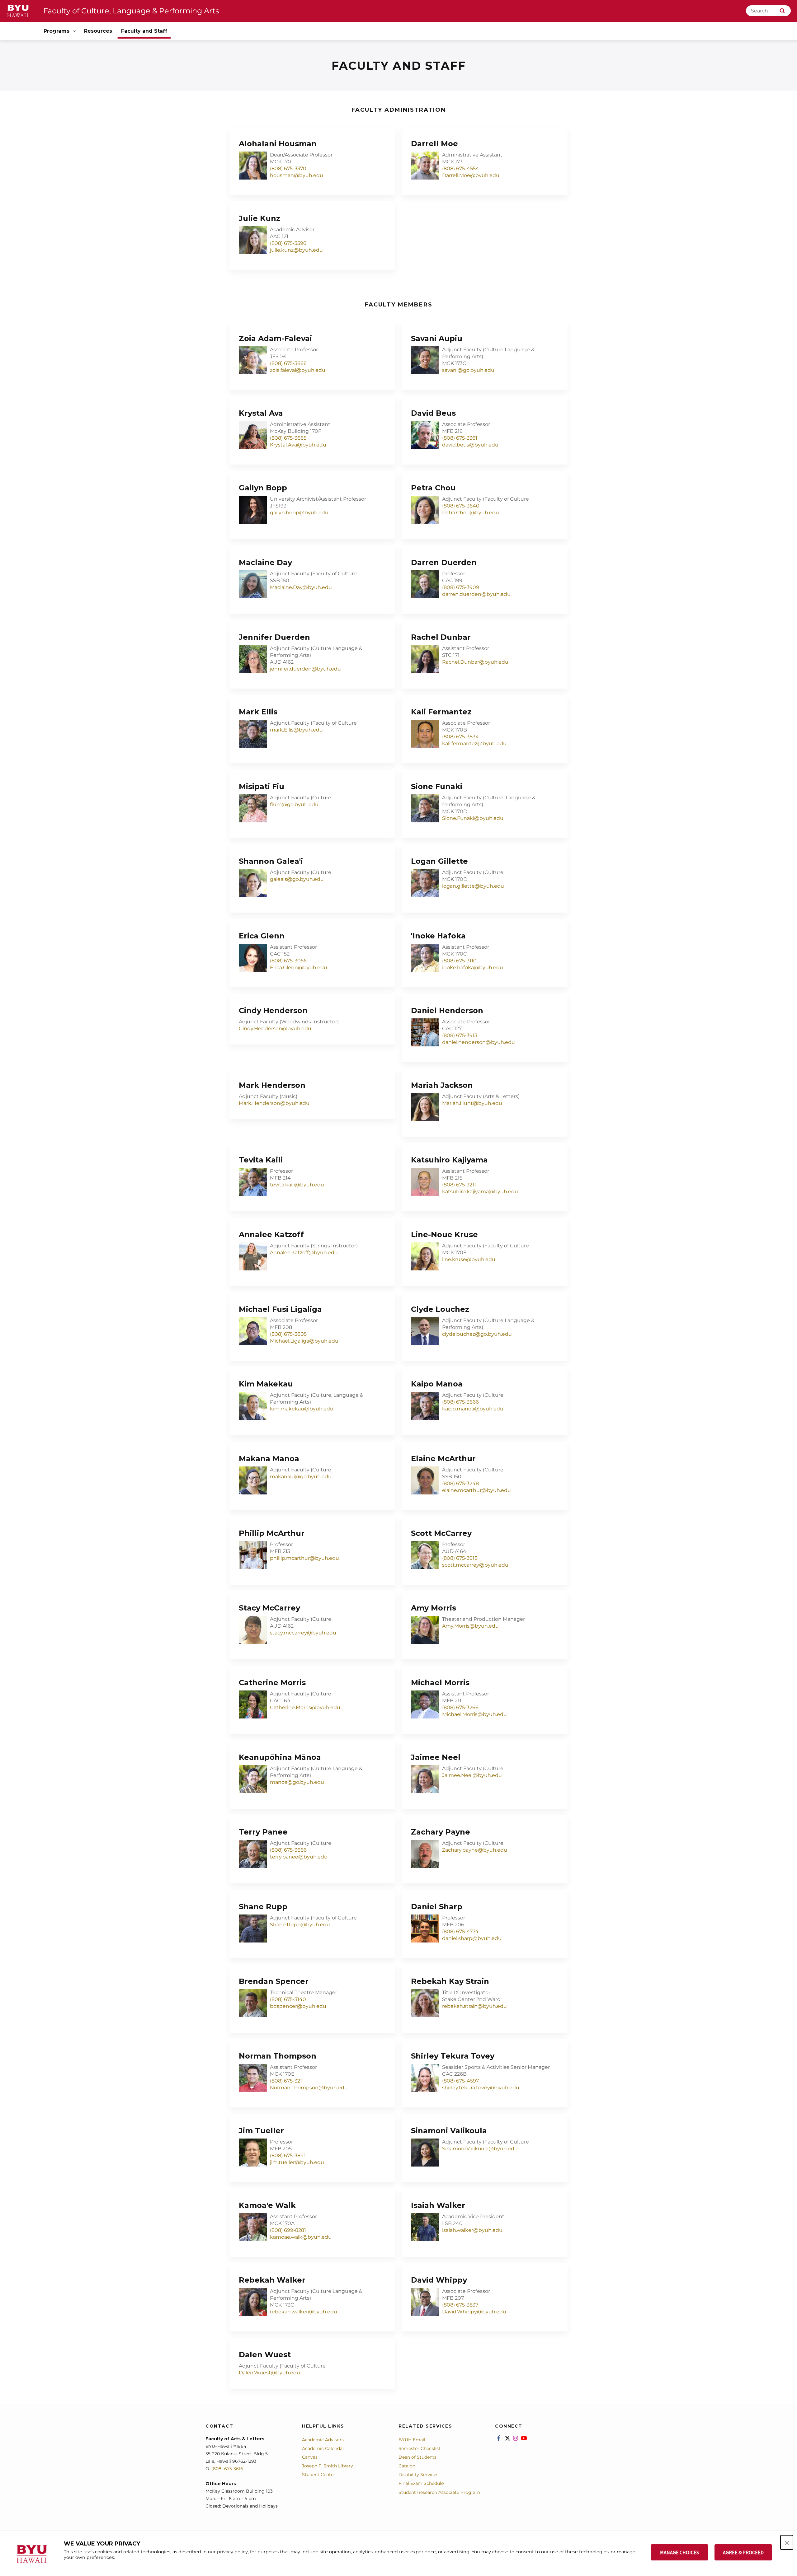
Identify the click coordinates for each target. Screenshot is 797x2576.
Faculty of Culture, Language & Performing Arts (131, 11)
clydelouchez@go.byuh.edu (477, 1334)
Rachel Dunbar (441, 637)
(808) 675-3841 (288, 2155)
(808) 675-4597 (460, 2081)
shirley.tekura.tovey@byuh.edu (481, 2088)
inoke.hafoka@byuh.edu (473, 968)
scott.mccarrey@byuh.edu (475, 1565)
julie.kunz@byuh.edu (296, 250)
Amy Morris (434, 1608)
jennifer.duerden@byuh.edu (305, 669)
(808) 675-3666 (460, 1402)
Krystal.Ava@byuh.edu (298, 445)
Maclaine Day (265, 562)
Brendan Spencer (274, 1981)
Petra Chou (433, 488)
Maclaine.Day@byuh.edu (301, 587)
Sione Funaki (437, 786)
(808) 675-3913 (460, 1035)
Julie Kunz (259, 218)
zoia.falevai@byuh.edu (298, 370)
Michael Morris (440, 1683)
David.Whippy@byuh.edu (474, 2312)
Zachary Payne (441, 1832)
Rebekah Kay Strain (450, 1981)
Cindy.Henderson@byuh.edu (275, 1029)
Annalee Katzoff (271, 1234)
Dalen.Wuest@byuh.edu (269, 2373)
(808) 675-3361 (460, 438)
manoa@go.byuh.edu (297, 1782)
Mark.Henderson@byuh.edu (274, 1103)
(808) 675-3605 (288, 1334)
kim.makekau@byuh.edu (302, 1409)
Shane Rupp (263, 1907)
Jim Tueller (261, 2131)
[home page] (18, 11)
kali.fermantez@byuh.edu (474, 743)
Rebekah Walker (272, 2280)
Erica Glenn (262, 936)
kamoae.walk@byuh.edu (301, 2237)
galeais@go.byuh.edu (297, 879)
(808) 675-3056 (288, 961)
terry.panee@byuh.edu (299, 1857)
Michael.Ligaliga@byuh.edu (304, 1341)
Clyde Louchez (440, 1309)
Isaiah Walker (438, 2205)
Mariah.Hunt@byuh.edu (472, 1103)
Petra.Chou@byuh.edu (471, 513)
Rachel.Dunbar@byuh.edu (475, 662)
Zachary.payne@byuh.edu (475, 1850)
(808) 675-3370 (288, 168)
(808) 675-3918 (460, 1558)
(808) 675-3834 (460, 737)
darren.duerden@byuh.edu (476, 594)
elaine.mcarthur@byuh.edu (476, 1490)
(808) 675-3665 (288, 438)
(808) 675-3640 (461, 506)
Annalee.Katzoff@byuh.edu (304, 1253)
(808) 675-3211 (459, 1185)
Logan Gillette (439, 861)
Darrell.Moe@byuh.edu (471, 175)
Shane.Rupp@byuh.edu (300, 1925)
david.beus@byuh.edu (470, 445)
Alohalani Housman (278, 144)
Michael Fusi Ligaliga (280, 1309)
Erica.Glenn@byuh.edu (299, 968)
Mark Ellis (258, 712)
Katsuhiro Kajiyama (449, 1160)
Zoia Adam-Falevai (275, 338)
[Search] (782, 11)
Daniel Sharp (437, 1907)
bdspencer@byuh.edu (298, 2006)
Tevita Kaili (261, 1160)
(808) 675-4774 (460, 1931)
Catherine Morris (272, 1683)
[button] (787, 2542)
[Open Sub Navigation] (75, 31)
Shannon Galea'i (271, 861)
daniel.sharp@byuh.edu (472, 1938)
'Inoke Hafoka (438, 936)
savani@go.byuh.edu (468, 370)
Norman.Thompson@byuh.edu (309, 2088)
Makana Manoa (269, 1459)
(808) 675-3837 (460, 2305)
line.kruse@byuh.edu (469, 1259)
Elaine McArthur (443, 1459)
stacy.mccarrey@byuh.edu (303, 1633)
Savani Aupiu (437, 338)
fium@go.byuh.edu (294, 804)
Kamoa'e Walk (267, 2205)
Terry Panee (263, 1832)
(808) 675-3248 (460, 1483)
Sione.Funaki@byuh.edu (473, 818)
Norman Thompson (278, 2056)
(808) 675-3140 (288, 1999)
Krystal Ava (261, 413)
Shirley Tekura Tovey (453, 2056)
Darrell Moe (434, 144)
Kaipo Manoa (437, 1384)
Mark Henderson (272, 1085)
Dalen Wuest (265, 2355)
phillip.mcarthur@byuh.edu (304, 1558)
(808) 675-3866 (288, 363)
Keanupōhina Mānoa (280, 1757)
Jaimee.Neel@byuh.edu (472, 1775)
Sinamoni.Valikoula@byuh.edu (480, 2149)
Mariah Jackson (442, 1085)
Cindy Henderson (273, 1010)
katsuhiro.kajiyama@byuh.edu (480, 1192)
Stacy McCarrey (269, 1608)
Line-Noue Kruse (444, 1234)
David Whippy (439, 2280)
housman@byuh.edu (297, 175)
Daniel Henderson (447, 1010)
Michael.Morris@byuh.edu (474, 1714)
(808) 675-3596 (288, 243)
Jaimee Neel (436, 1757)
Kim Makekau (266, 1384)
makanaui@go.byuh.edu (301, 1477)
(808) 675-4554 (461, 168)
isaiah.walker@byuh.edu (472, 2230)
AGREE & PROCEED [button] (743, 2552)
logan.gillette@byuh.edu (473, 886)
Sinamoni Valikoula (449, 2131)
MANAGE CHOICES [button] (679, 2552)
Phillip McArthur (272, 1533)
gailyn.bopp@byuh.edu (299, 513)
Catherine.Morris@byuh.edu (305, 1707)
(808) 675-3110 (459, 961)
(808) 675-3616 (227, 2469)
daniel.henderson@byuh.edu (479, 1042)
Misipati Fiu (262, 786)
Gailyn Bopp (263, 488)
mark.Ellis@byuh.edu (296, 730)
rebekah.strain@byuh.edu (474, 2006)
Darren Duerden (444, 562)
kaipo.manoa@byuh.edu (473, 1409)
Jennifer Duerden (274, 637)
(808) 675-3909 (461, 587)
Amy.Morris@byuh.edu (470, 1626)
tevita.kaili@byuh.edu (297, 1185)
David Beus (433, 413)
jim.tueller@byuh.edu (297, 2162)
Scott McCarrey (441, 1533)
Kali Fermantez (441, 712)
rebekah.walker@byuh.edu (304, 2312)
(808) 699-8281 (288, 2230)
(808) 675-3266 (460, 1707)
